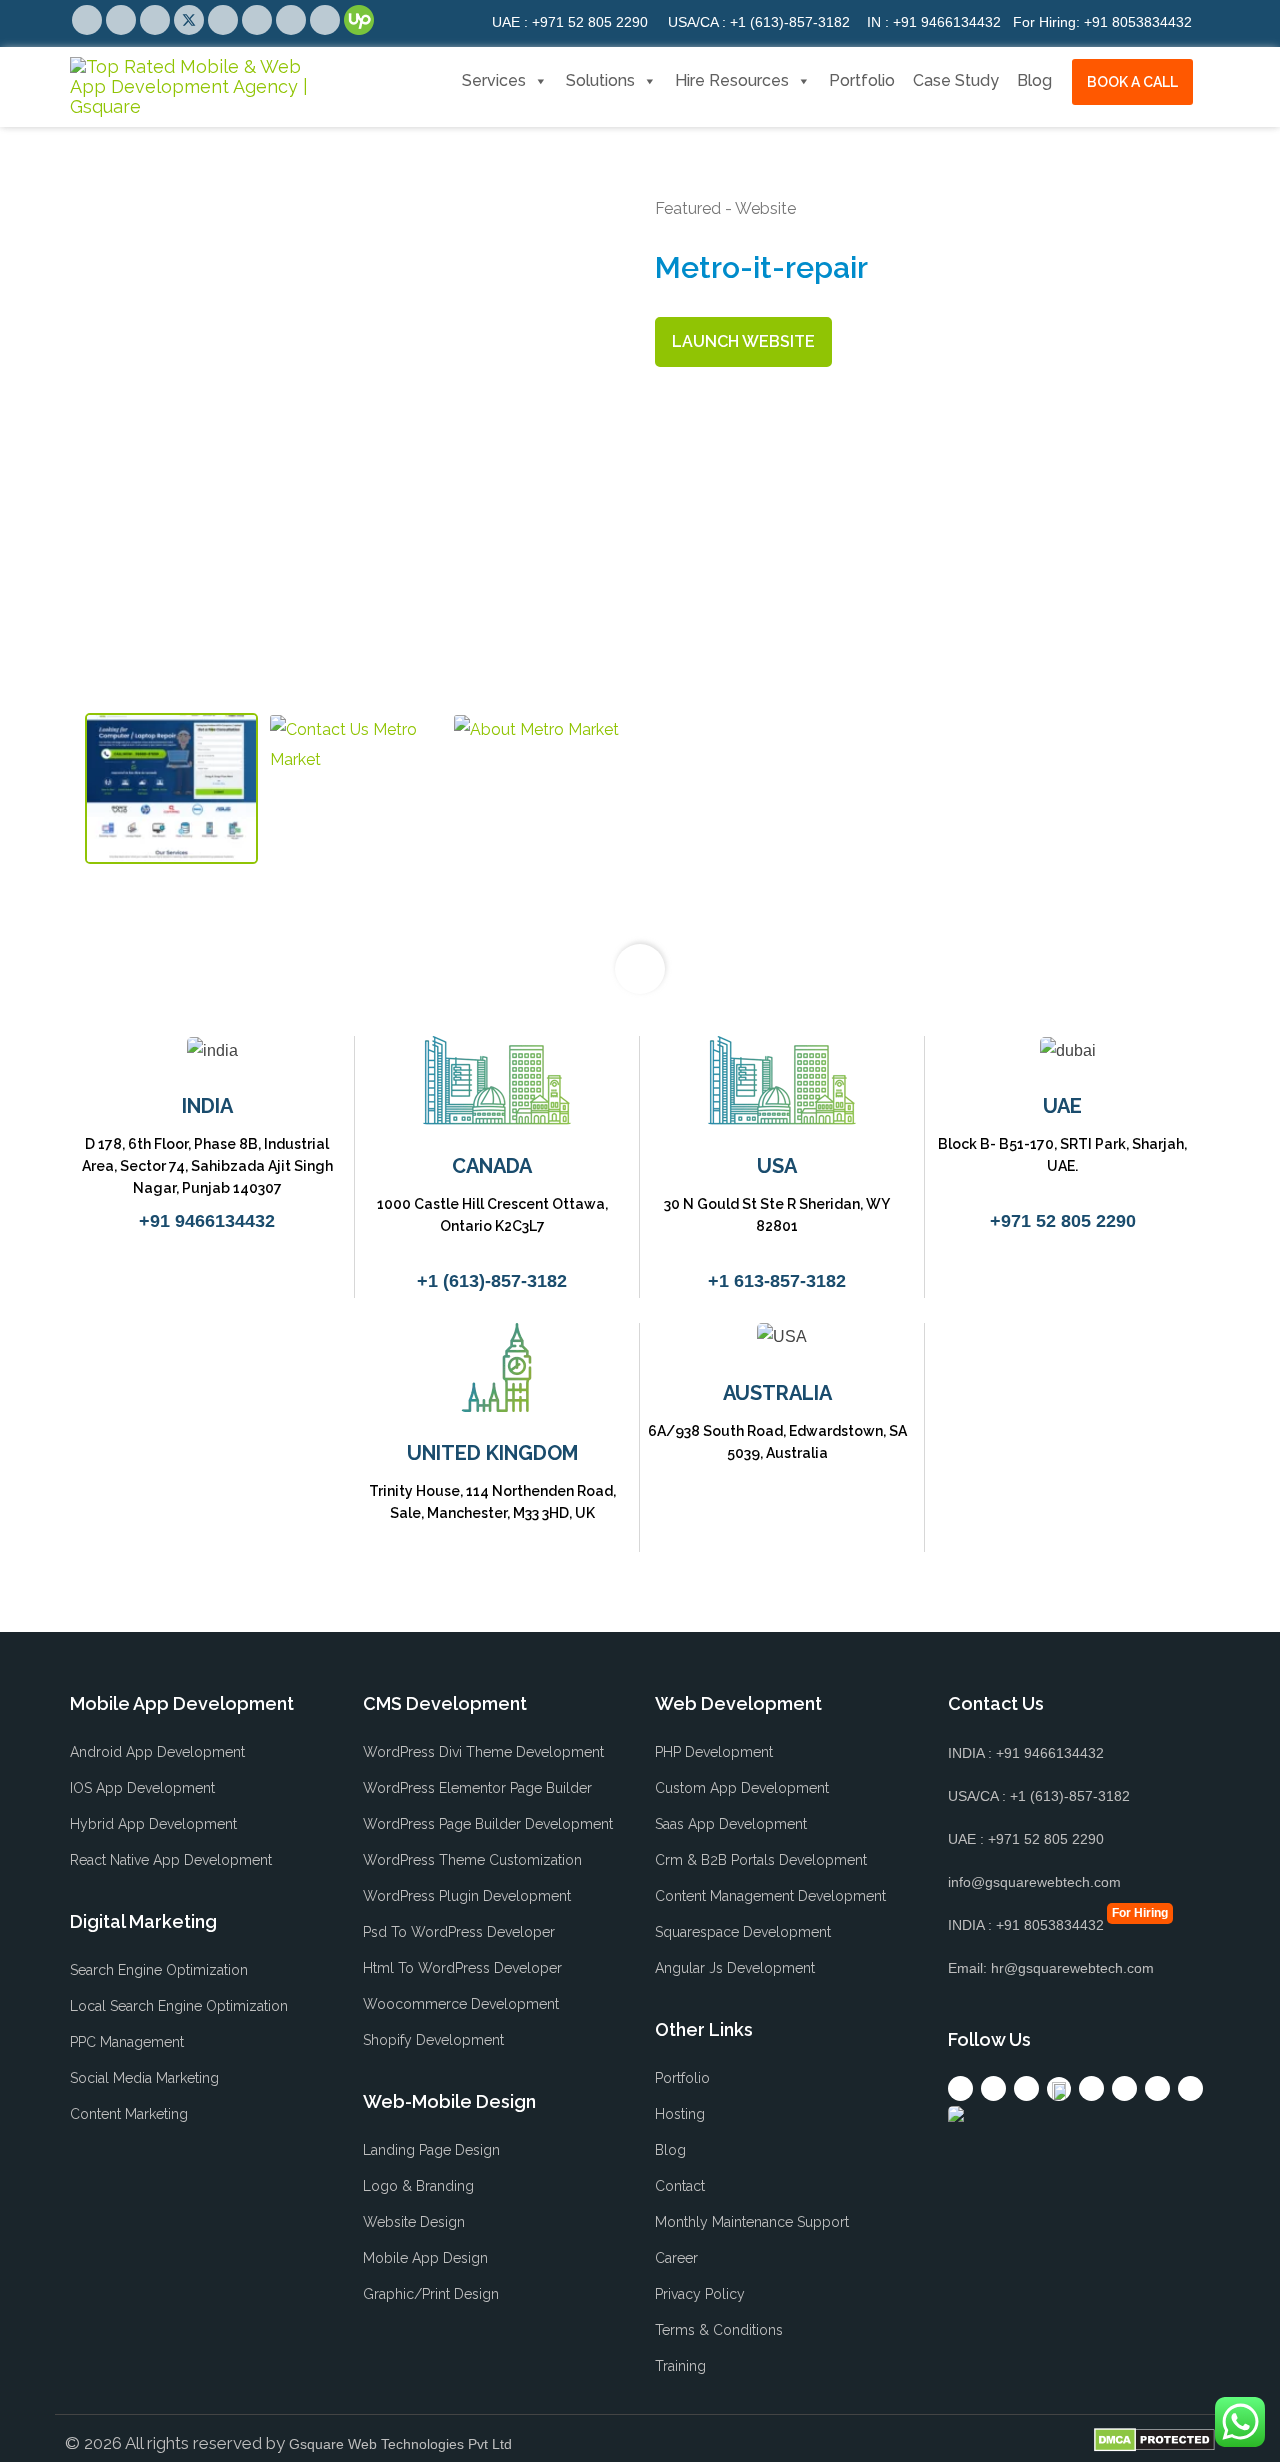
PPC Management (127, 2042)
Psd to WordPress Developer (459, 1932)
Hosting (680, 2114)
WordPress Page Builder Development (488, 1824)
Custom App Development (742, 1788)
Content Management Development (770, 1896)
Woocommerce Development (461, 2004)
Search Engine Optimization (159, 1970)
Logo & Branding (418, 2186)
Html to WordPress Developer (462, 1968)
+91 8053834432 (1102, 22)
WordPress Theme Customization (472, 1860)
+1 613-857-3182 (777, 1281)
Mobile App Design (425, 2258)
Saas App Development (731, 1824)
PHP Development (714, 1752)
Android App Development (157, 1752)
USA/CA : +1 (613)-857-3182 (1039, 1796)
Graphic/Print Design (431, 2294)
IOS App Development (142, 1788)
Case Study (956, 80)
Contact (680, 2186)
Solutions (600, 80)
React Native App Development (171, 1860)
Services (494, 80)
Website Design (414, 2222)
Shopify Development (433, 2040)
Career (676, 2258)
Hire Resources (732, 80)
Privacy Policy (700, 2294)
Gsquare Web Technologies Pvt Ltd (400, 2444)
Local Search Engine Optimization (179, 2006)
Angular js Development (735, 1968)
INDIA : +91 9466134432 (1026, 1753)
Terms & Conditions (719, 2330)
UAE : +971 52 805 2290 (1026, 1839)
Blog (1034, 80)
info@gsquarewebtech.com (1034, 1882)
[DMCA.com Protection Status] (1154, 2439)
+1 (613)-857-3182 (759, 22)
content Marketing (129, 2114)
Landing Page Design (431, 2150)
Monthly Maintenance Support (752, 2222)
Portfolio (862, 80)
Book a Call (1132, 82)
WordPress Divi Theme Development (483, 1752)
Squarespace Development (743, 1932)
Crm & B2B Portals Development (761, 1860)
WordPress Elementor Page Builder (477, 1788)
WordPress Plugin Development (467, 1896)
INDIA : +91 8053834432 (1026, 1925)
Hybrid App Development (153, 1824)
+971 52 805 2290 (570, 22)
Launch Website (743, 341)
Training (680, 2366)
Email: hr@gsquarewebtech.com (1051, 1968)
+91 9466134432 (934, 22)
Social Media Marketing (144, 2078)
